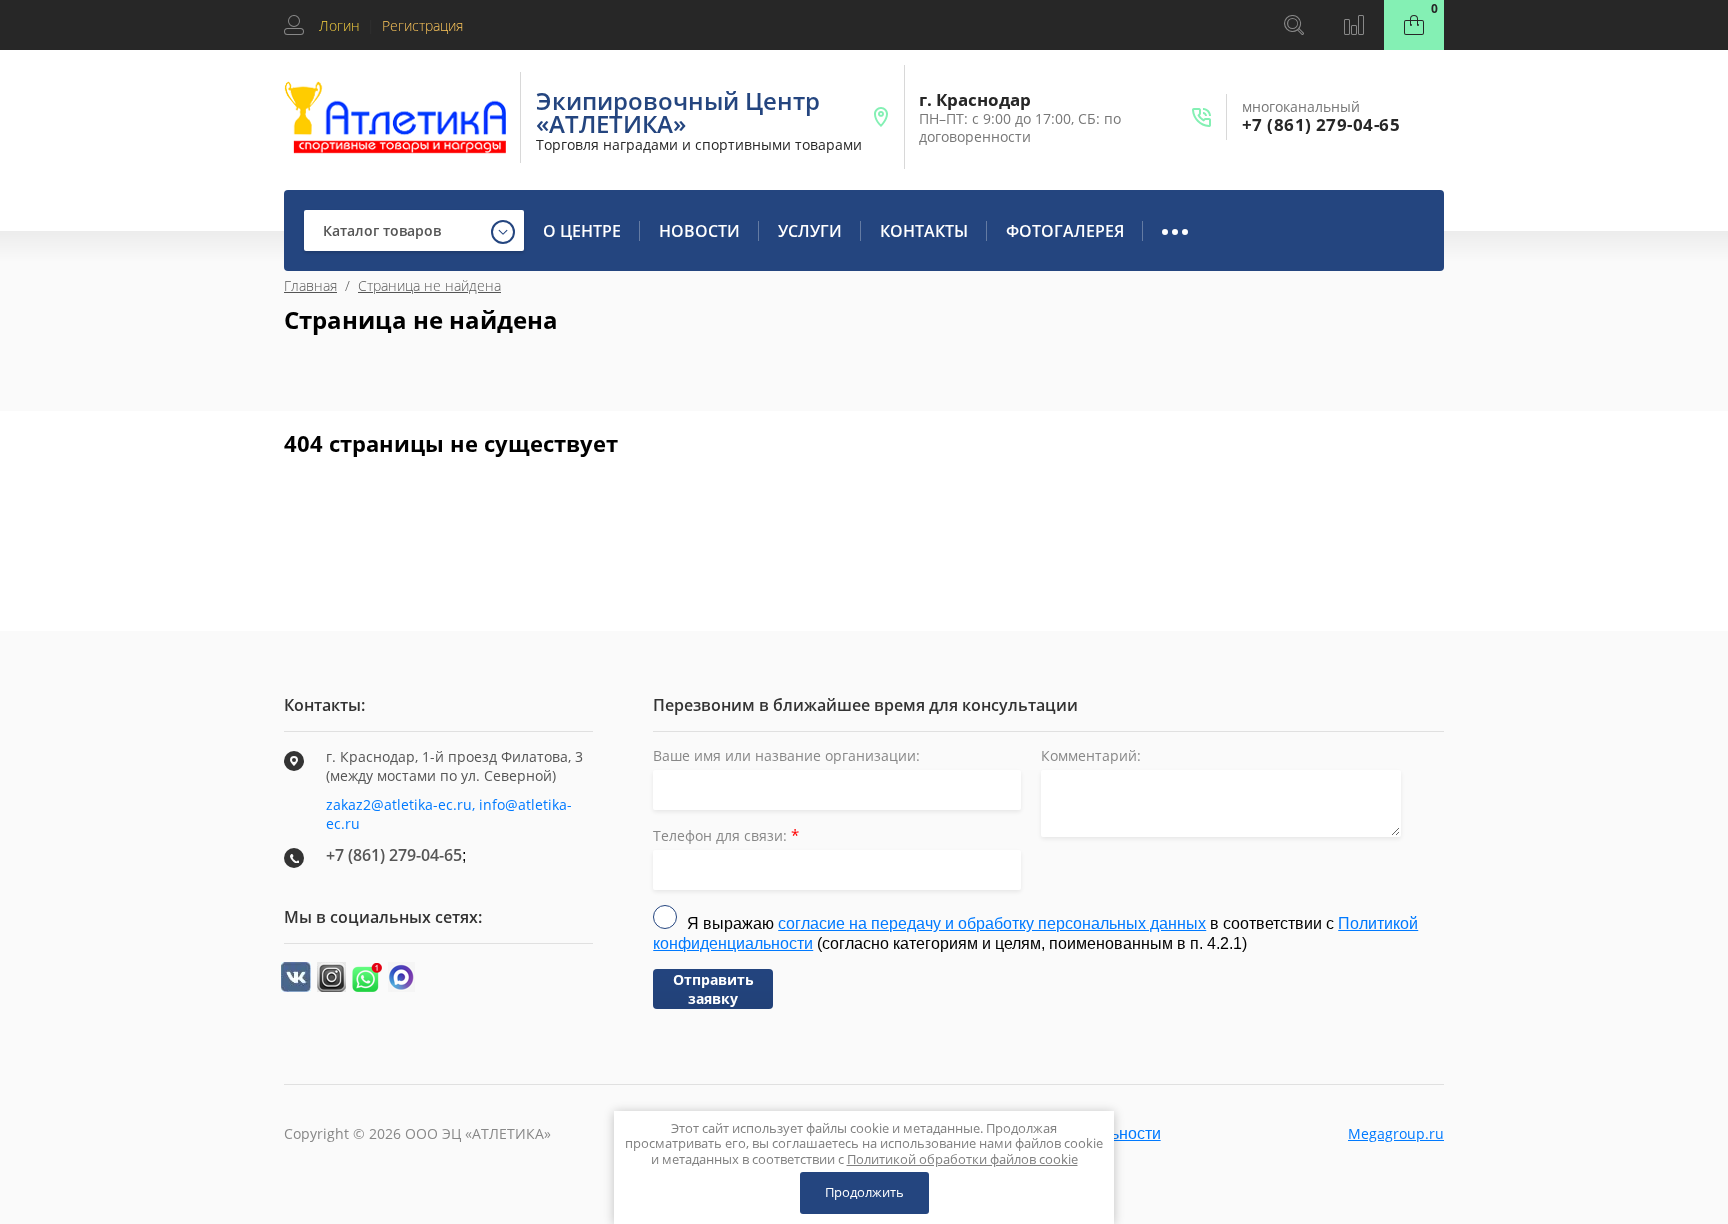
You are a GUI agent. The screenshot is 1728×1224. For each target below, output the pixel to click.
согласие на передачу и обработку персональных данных (992, 923)
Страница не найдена (429, 285)
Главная (310, 285)
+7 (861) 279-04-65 (1321, 124)
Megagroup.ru (1396, 1133)
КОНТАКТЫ (924, 231)
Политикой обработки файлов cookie (962, 1159)
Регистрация (422, 25)
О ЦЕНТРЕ (582, 231)
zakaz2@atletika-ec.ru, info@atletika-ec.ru (449, 814)
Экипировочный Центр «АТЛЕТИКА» (678, 112)
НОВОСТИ (699, 231)
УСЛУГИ (810, 231)
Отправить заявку (713, 989)
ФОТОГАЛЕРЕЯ (1065, 231)
